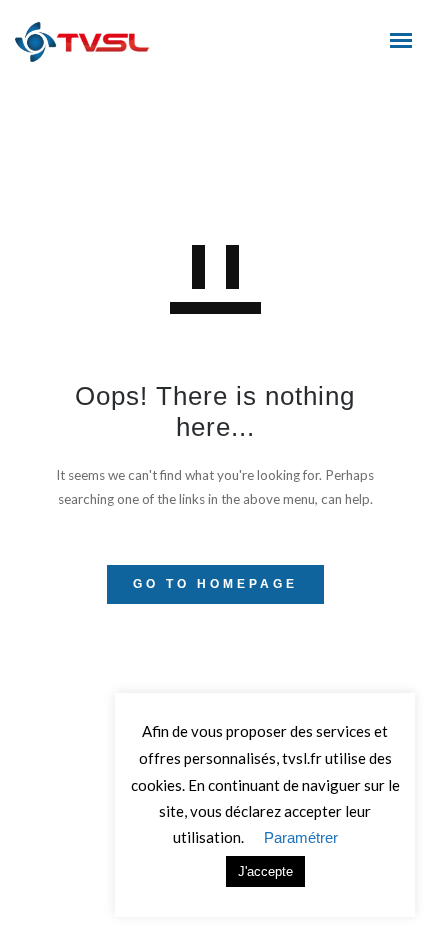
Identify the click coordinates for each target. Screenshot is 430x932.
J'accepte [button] (265, 871)
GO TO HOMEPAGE (215, 584)
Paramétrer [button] (301, 837)
